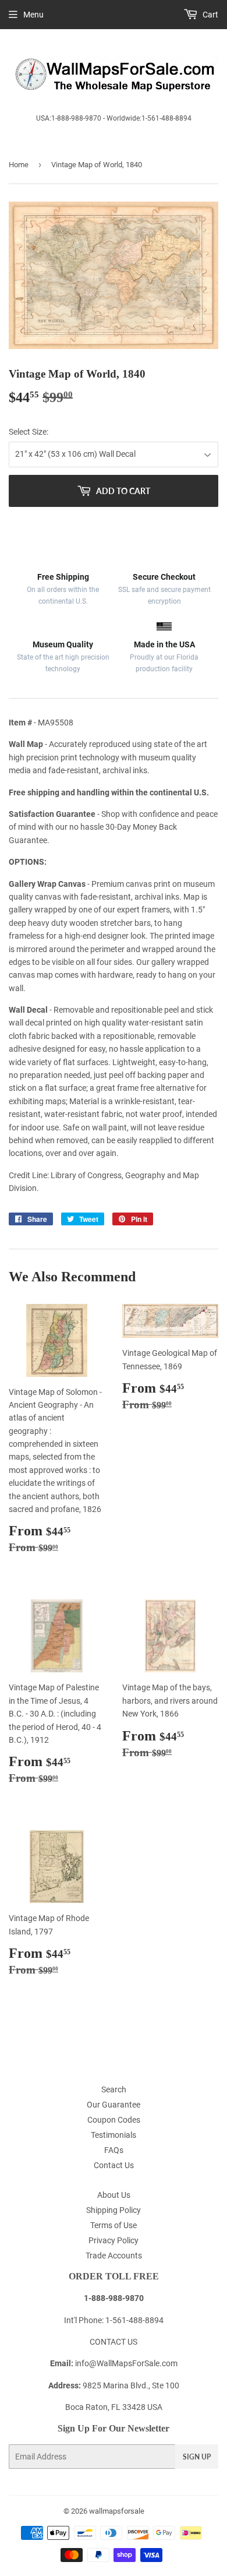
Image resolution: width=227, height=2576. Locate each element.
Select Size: (29, 432)
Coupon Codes (114, 2120)
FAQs (114, 2150)
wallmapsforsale (117, 2511)
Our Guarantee (114, 2105)
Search (114, 2089)
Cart (210, 15)
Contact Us (114, 2165)
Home (19, 165)
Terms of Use (114, 2225)
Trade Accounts (114, 2256)
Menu (33, 15)
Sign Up (197, 2457)
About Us (114, 2195)
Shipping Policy (114, 2210)
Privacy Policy (114, 2240)
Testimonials (114, 2135)
